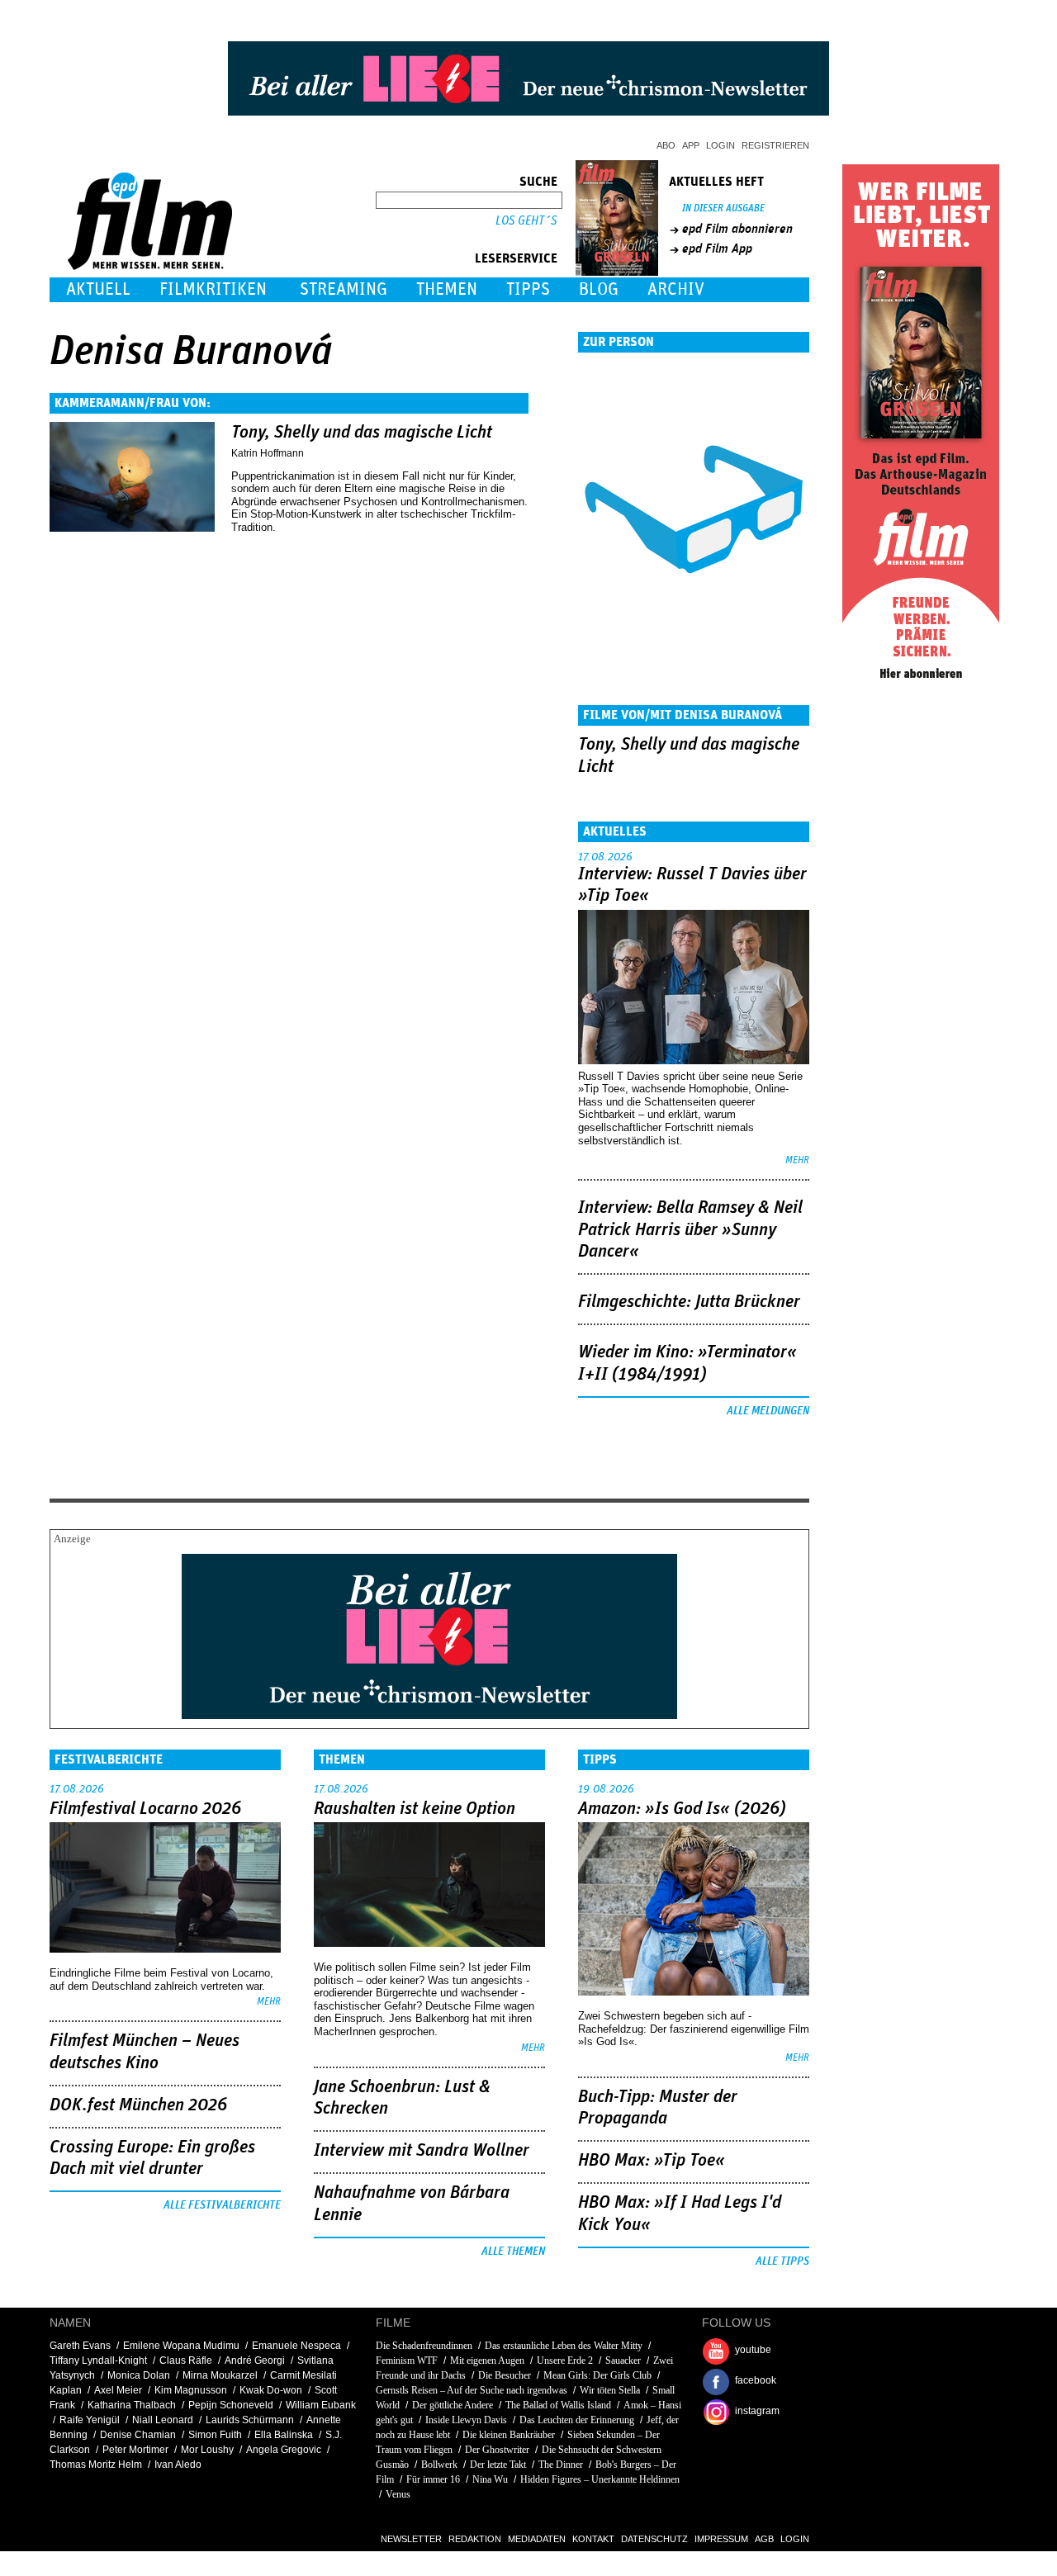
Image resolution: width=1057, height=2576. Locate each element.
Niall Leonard (163, 2420)
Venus (398, 2494)
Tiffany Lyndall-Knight (98, 2361)
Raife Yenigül (90, 2420)
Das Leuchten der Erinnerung (577, 2420)
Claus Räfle (186, 2361)
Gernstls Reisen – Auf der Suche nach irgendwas (472, 2390)
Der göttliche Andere (453, 2405)
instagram (757, 2411)
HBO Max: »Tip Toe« (652, 2161)
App (691, 145)
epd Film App (717, 249)
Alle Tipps (782, 2261)
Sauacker (623, 2361)
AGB (764, 2539)
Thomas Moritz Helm (96, 2465)
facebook (756, 2380)
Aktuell (98, 289)
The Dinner (561, 2465)
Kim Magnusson (191, 2390)
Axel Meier (118, 2390)
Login (720, 145)
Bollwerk (439, 2465)
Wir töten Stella (610, 2390)
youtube (753, 2350)
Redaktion (475, 2539)
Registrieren (775, 145)
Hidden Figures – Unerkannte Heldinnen (600, 2479)
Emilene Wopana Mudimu (181, 2346)
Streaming (344, 289)
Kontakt (593, 2539)
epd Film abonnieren (737, 229)
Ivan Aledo (178, 2465)
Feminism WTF (407, 2361)
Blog (599, 289)
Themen (447, 289)
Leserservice (516, 258)
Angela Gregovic (284, 2450)
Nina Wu (490, 2479)
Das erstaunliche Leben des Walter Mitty (564, 2346)
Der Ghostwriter (497, 2450)
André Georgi (255, 2361)
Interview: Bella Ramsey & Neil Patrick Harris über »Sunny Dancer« (690, 1230)
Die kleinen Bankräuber (509, 2435)
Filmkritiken (213, 289)
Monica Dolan (139, 2375)
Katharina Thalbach (132, 2405)
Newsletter (411, 2539)
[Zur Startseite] (152, 266)
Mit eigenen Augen (487, 2361)
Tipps (528, 289)
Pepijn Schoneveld (231, 2405)
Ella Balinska (284, 2435)
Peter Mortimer (135, 2450)
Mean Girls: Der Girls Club (597, 2375)
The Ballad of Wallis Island (558, 2405)
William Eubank (321, 2405)
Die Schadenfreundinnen (424, 2346)
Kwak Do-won (271, 2390)
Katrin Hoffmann (268, 453)
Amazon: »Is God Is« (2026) (682, 1809)
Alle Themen (513, 2252)
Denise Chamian (138, 2435)
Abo (666, 145)
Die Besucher (505, 2375)
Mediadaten (537, 2539)
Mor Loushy (207, 2450)
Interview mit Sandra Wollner (422, 2151)
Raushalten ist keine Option (415, 1809)
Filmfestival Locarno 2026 (145, 1809)
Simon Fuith (215, 2435)
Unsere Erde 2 (565, 2361)
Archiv (676, 289)
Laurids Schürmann (250, 2420)
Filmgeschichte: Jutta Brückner (689, 1302)
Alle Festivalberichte (222, 2205)
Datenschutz (654, 2539)
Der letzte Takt (498, 2465)
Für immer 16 (433, 2479)
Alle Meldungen (768, 1411)
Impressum (721, 2539)
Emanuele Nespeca (296, 2346)
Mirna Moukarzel (220, 2375)
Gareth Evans (80, 2346)
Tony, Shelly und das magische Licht (362, 433)
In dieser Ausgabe (723, 208)
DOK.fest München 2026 (138, 2105)
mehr (797, 1160)
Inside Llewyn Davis (466, 2420)
